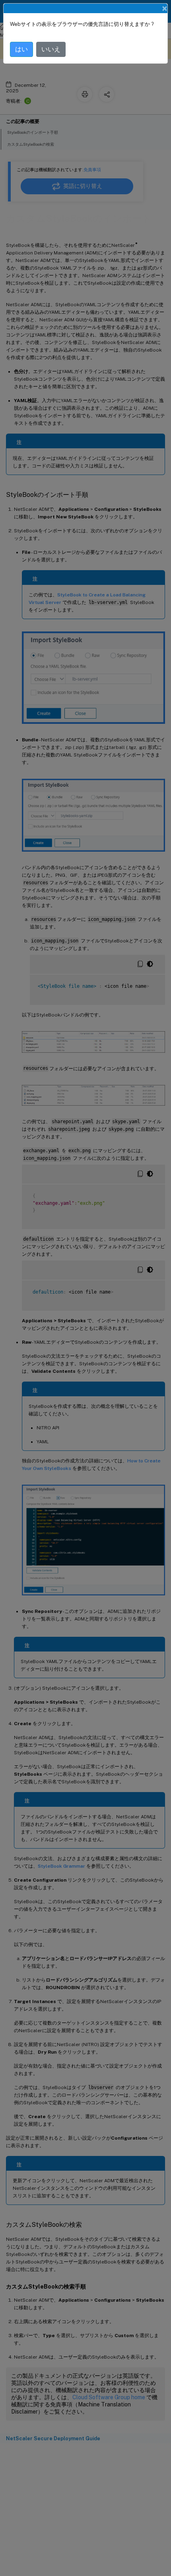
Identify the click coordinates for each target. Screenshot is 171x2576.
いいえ (51, 49)
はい (21, 49)
